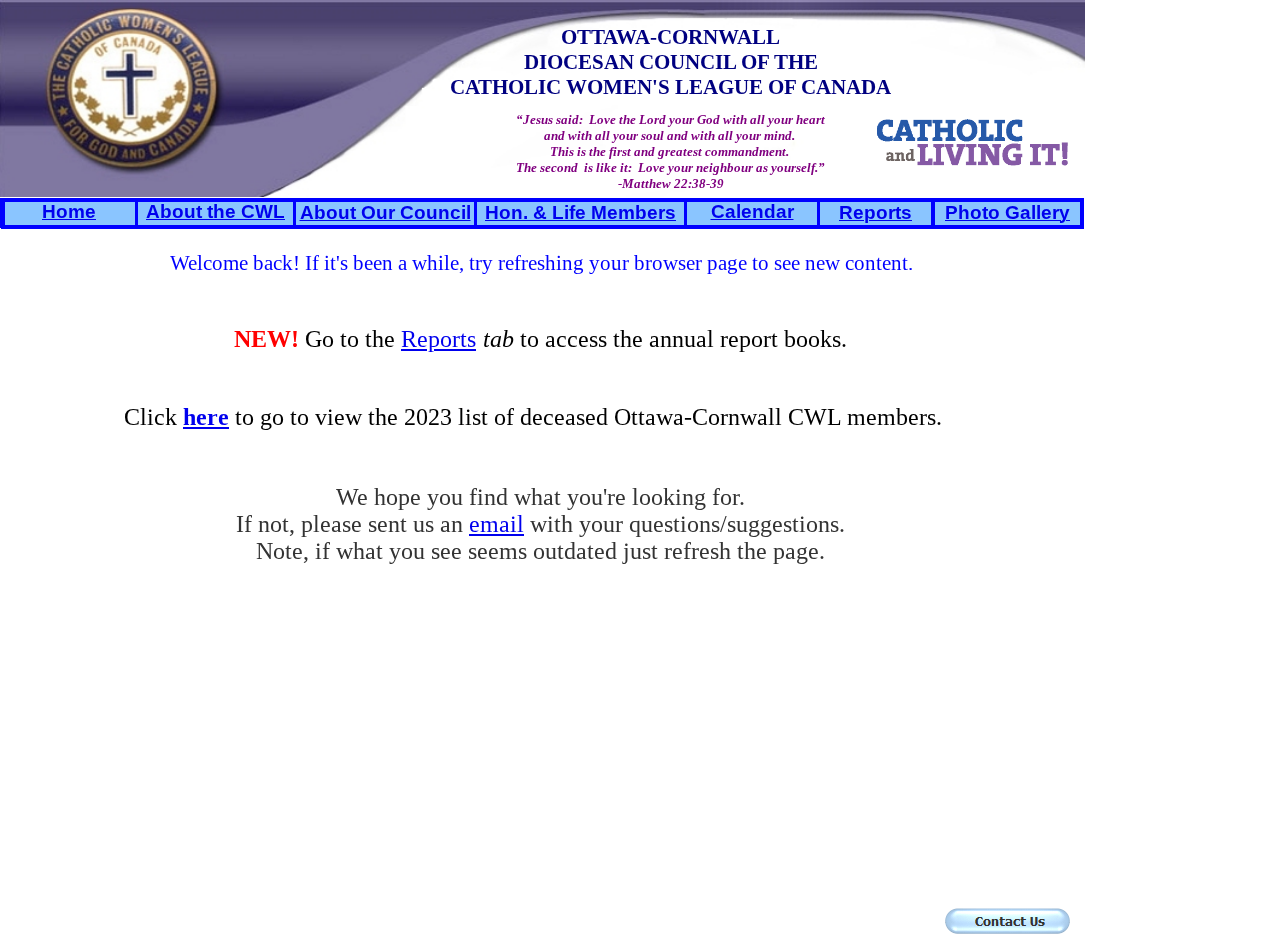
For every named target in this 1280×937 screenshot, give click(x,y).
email (496, 524)
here (206, 417)
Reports (438, 339)
